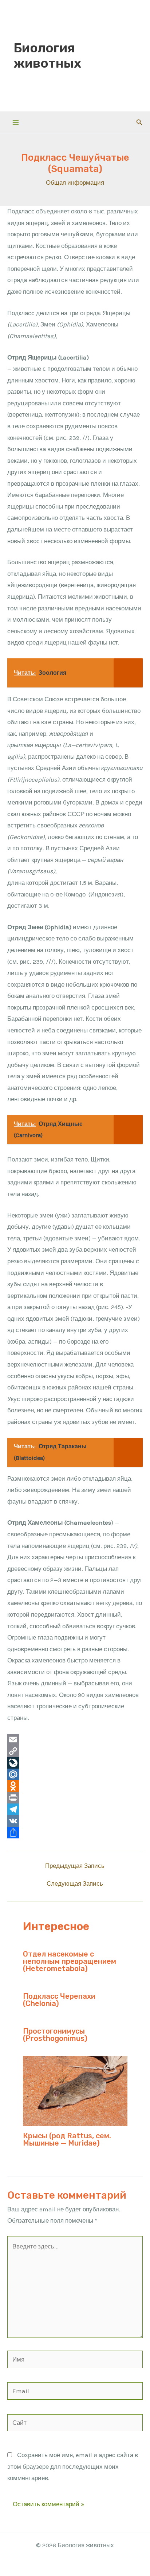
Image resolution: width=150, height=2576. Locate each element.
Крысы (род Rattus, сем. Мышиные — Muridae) (67, 2139)
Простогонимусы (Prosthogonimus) (55, 2035)
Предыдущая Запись (75, 1866)
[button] (139, 123)
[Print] (75, 1798)
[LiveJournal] (75, 1763)
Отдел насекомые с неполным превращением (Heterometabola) (70, 1961)
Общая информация (75, 182)
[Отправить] (75, 1833)
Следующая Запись (75, 1884)
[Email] (75, 1740)
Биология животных (47, 56)
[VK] (75, 1821)
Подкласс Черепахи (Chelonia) (59, 2000)
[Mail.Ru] (75, 1774)
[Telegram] (75, 1809)
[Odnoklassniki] (75, 1786)
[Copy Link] (75, 1751)
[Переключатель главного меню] (16, 123)
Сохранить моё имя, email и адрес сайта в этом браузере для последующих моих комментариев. (73, 2466)
